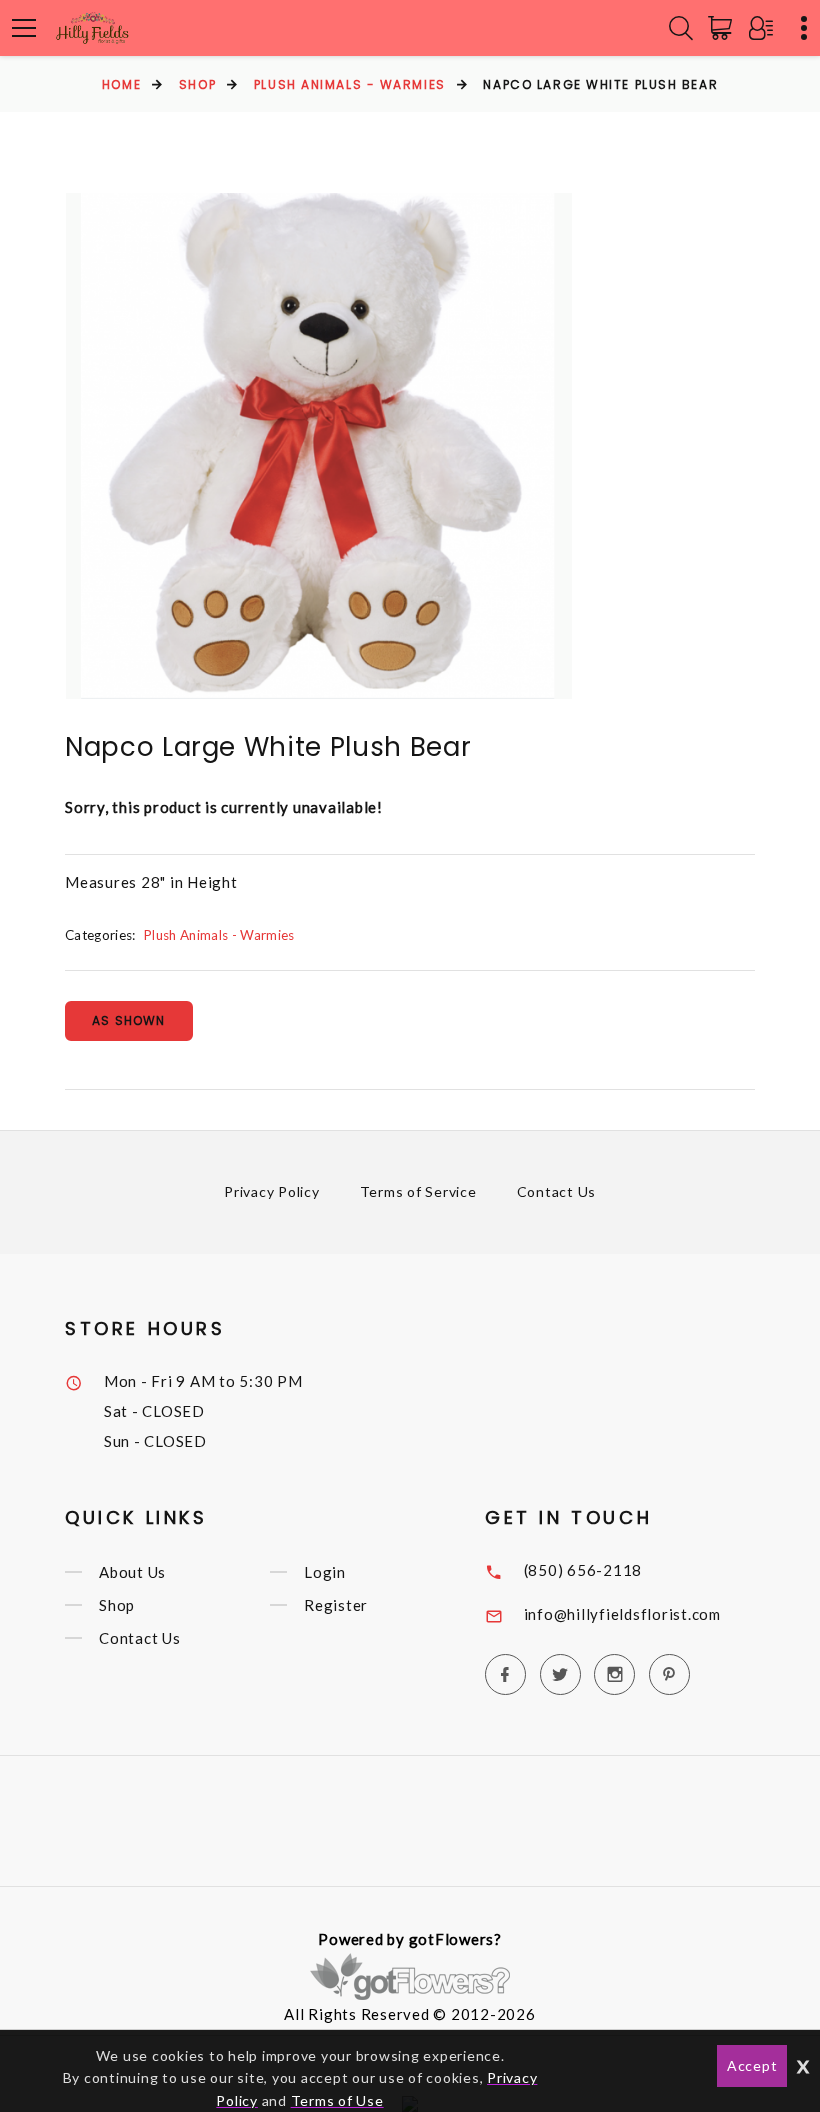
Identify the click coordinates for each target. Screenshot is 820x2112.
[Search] (681, 28)
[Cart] (724, 28)
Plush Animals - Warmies (350, 84)
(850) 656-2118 (583, 1570)
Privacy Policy (272, 1191)
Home (121, 84)
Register (336, 1605)
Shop (197, 84)
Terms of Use (337, 2100)
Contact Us (557, 1191)
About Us (132, 1572)
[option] (319, 446)
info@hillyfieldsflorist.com (622, 1614)
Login (325, 1572)
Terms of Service (418, 1191)
